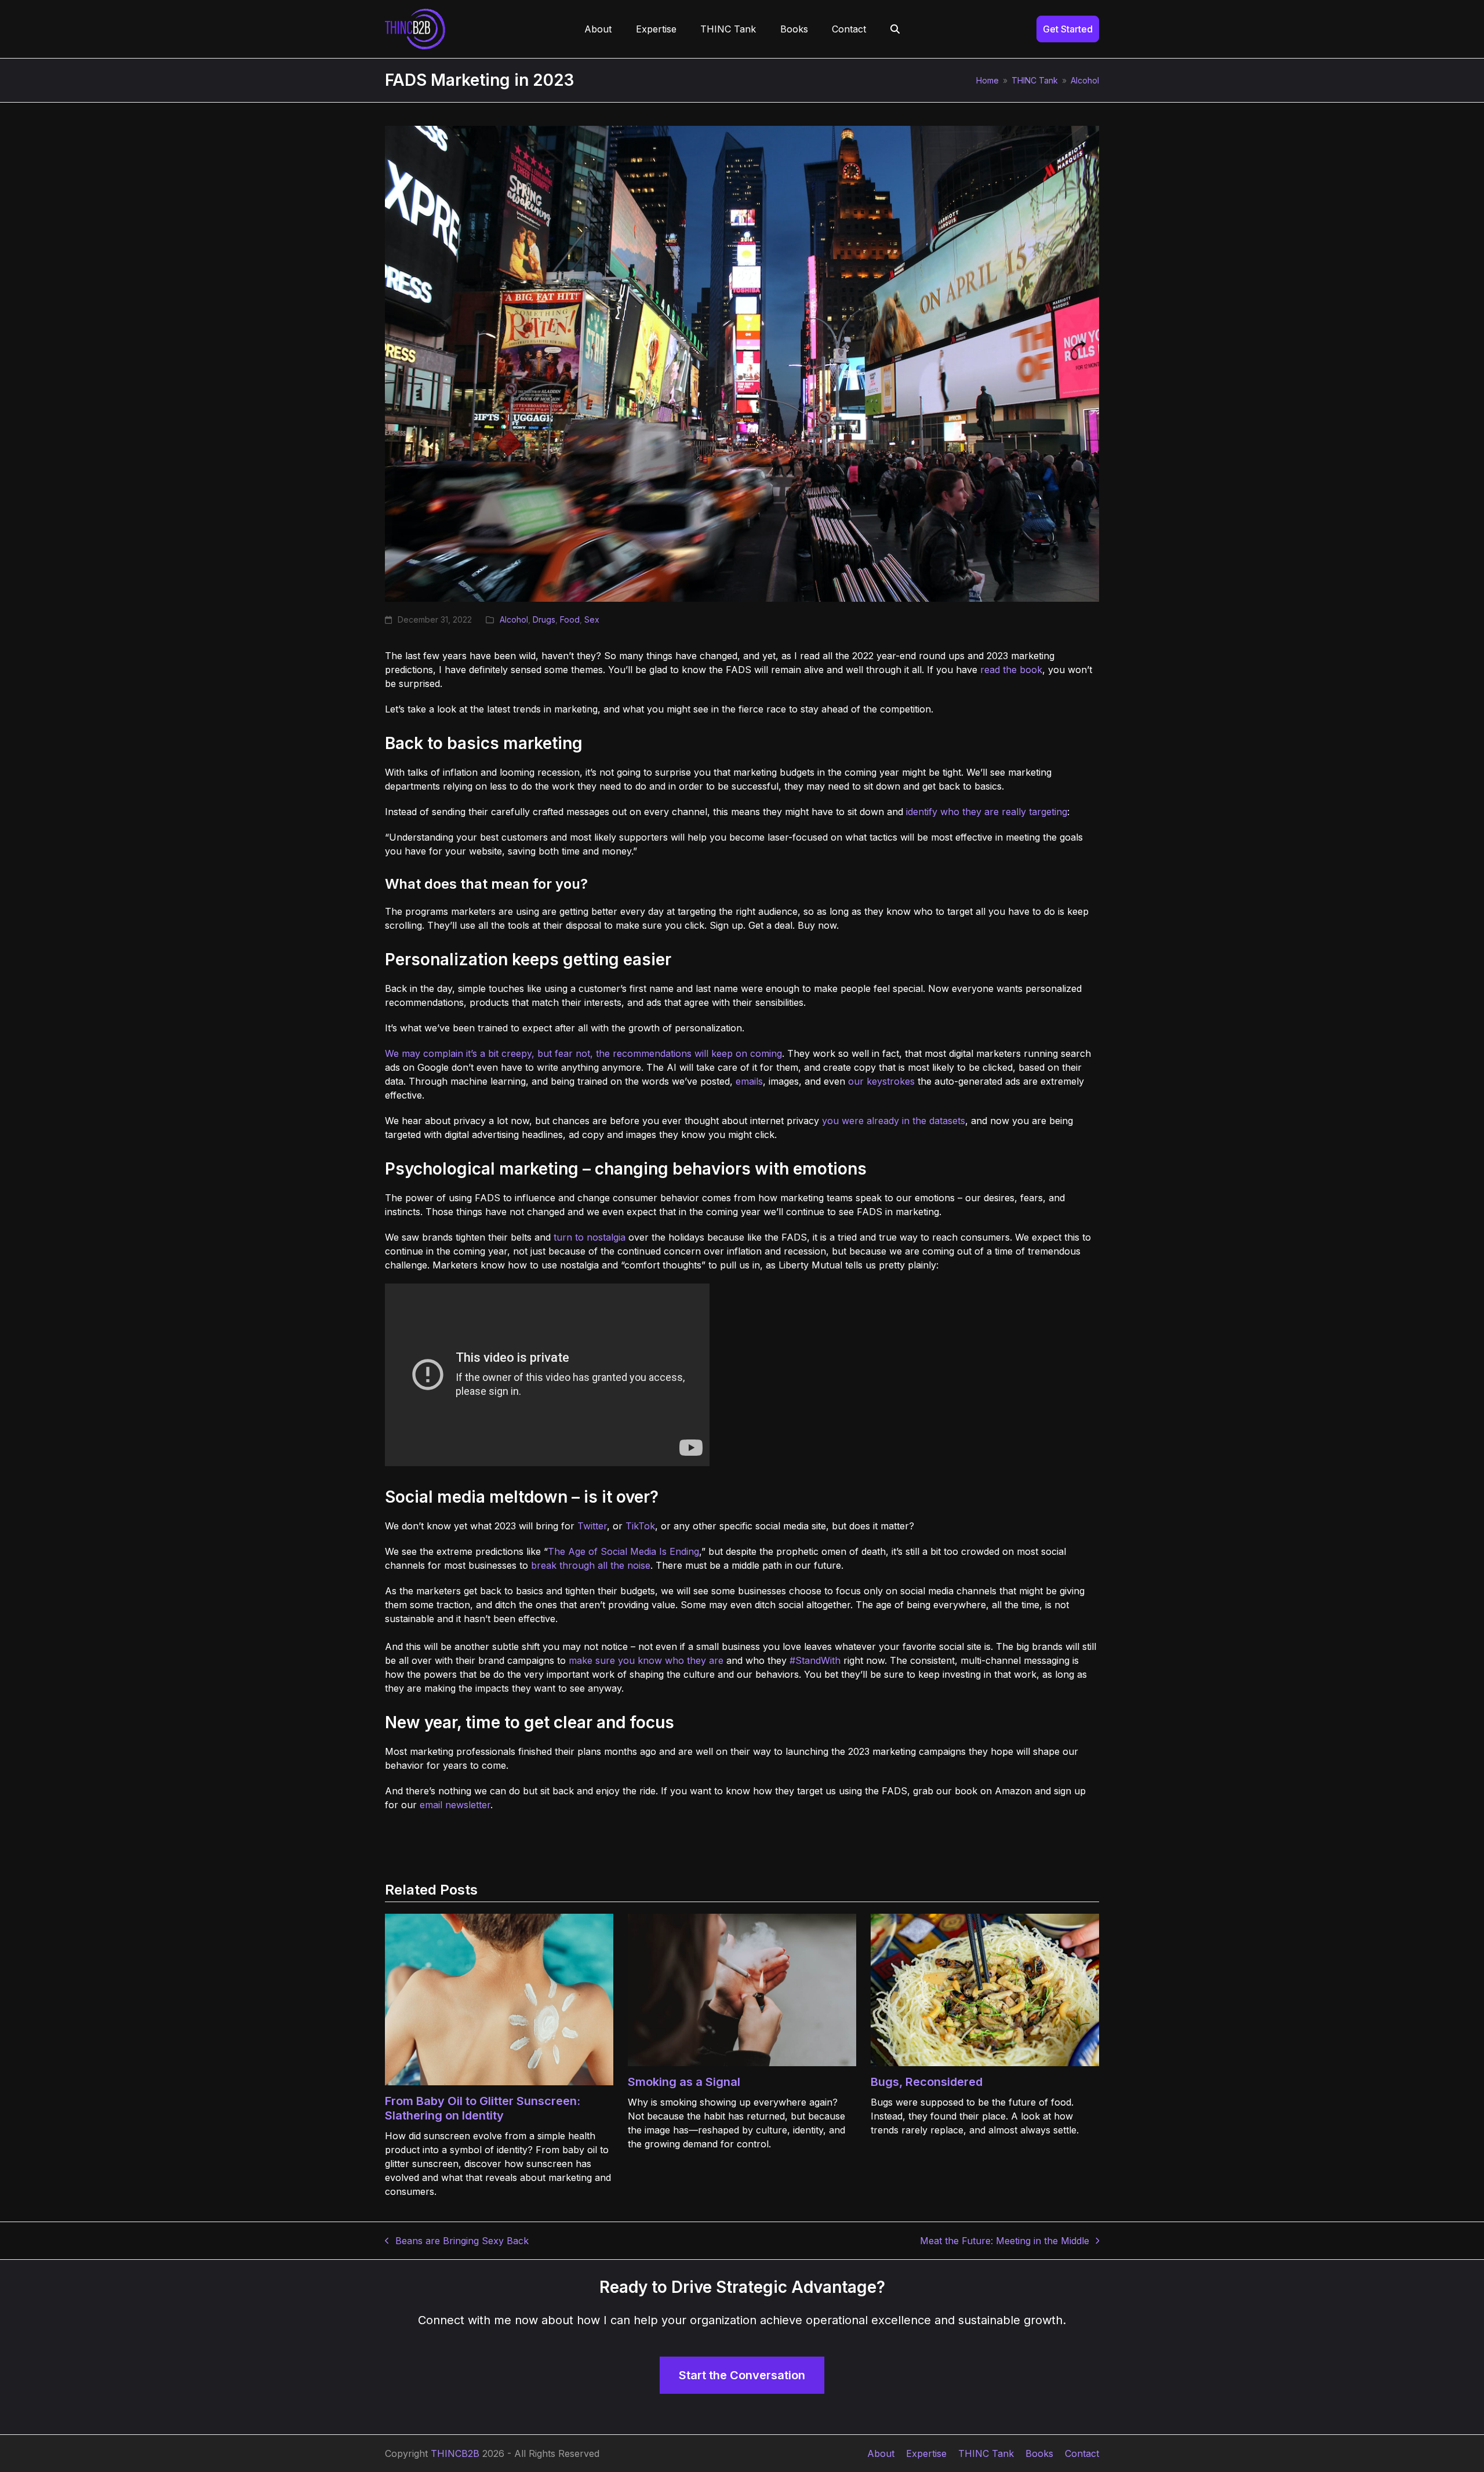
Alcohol (514, 619)
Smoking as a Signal (684, 2082)
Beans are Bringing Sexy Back (457, 2241)
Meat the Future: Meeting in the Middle (1005, 2241)
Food (570, 619)
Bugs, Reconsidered (927, 2082)
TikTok (640, 1526)
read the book (1011, 670)
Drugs (544, 619)
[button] (895, 29)
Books (1039, 2453)
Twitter (592, 1526)
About (881, 2453)
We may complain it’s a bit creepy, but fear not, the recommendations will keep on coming (583, 1053)
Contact (1082, 2453)
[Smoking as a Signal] (742, 1989)
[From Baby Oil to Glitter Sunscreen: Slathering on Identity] (499, 1998)
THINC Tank (986, 2453)
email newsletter (455, 1805)
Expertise (926, 2453)
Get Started (1068, 29)
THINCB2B (455, 2453)
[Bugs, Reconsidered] (985, 1989)
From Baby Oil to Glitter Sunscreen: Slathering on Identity (483, 2108)
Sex (592, 619)
